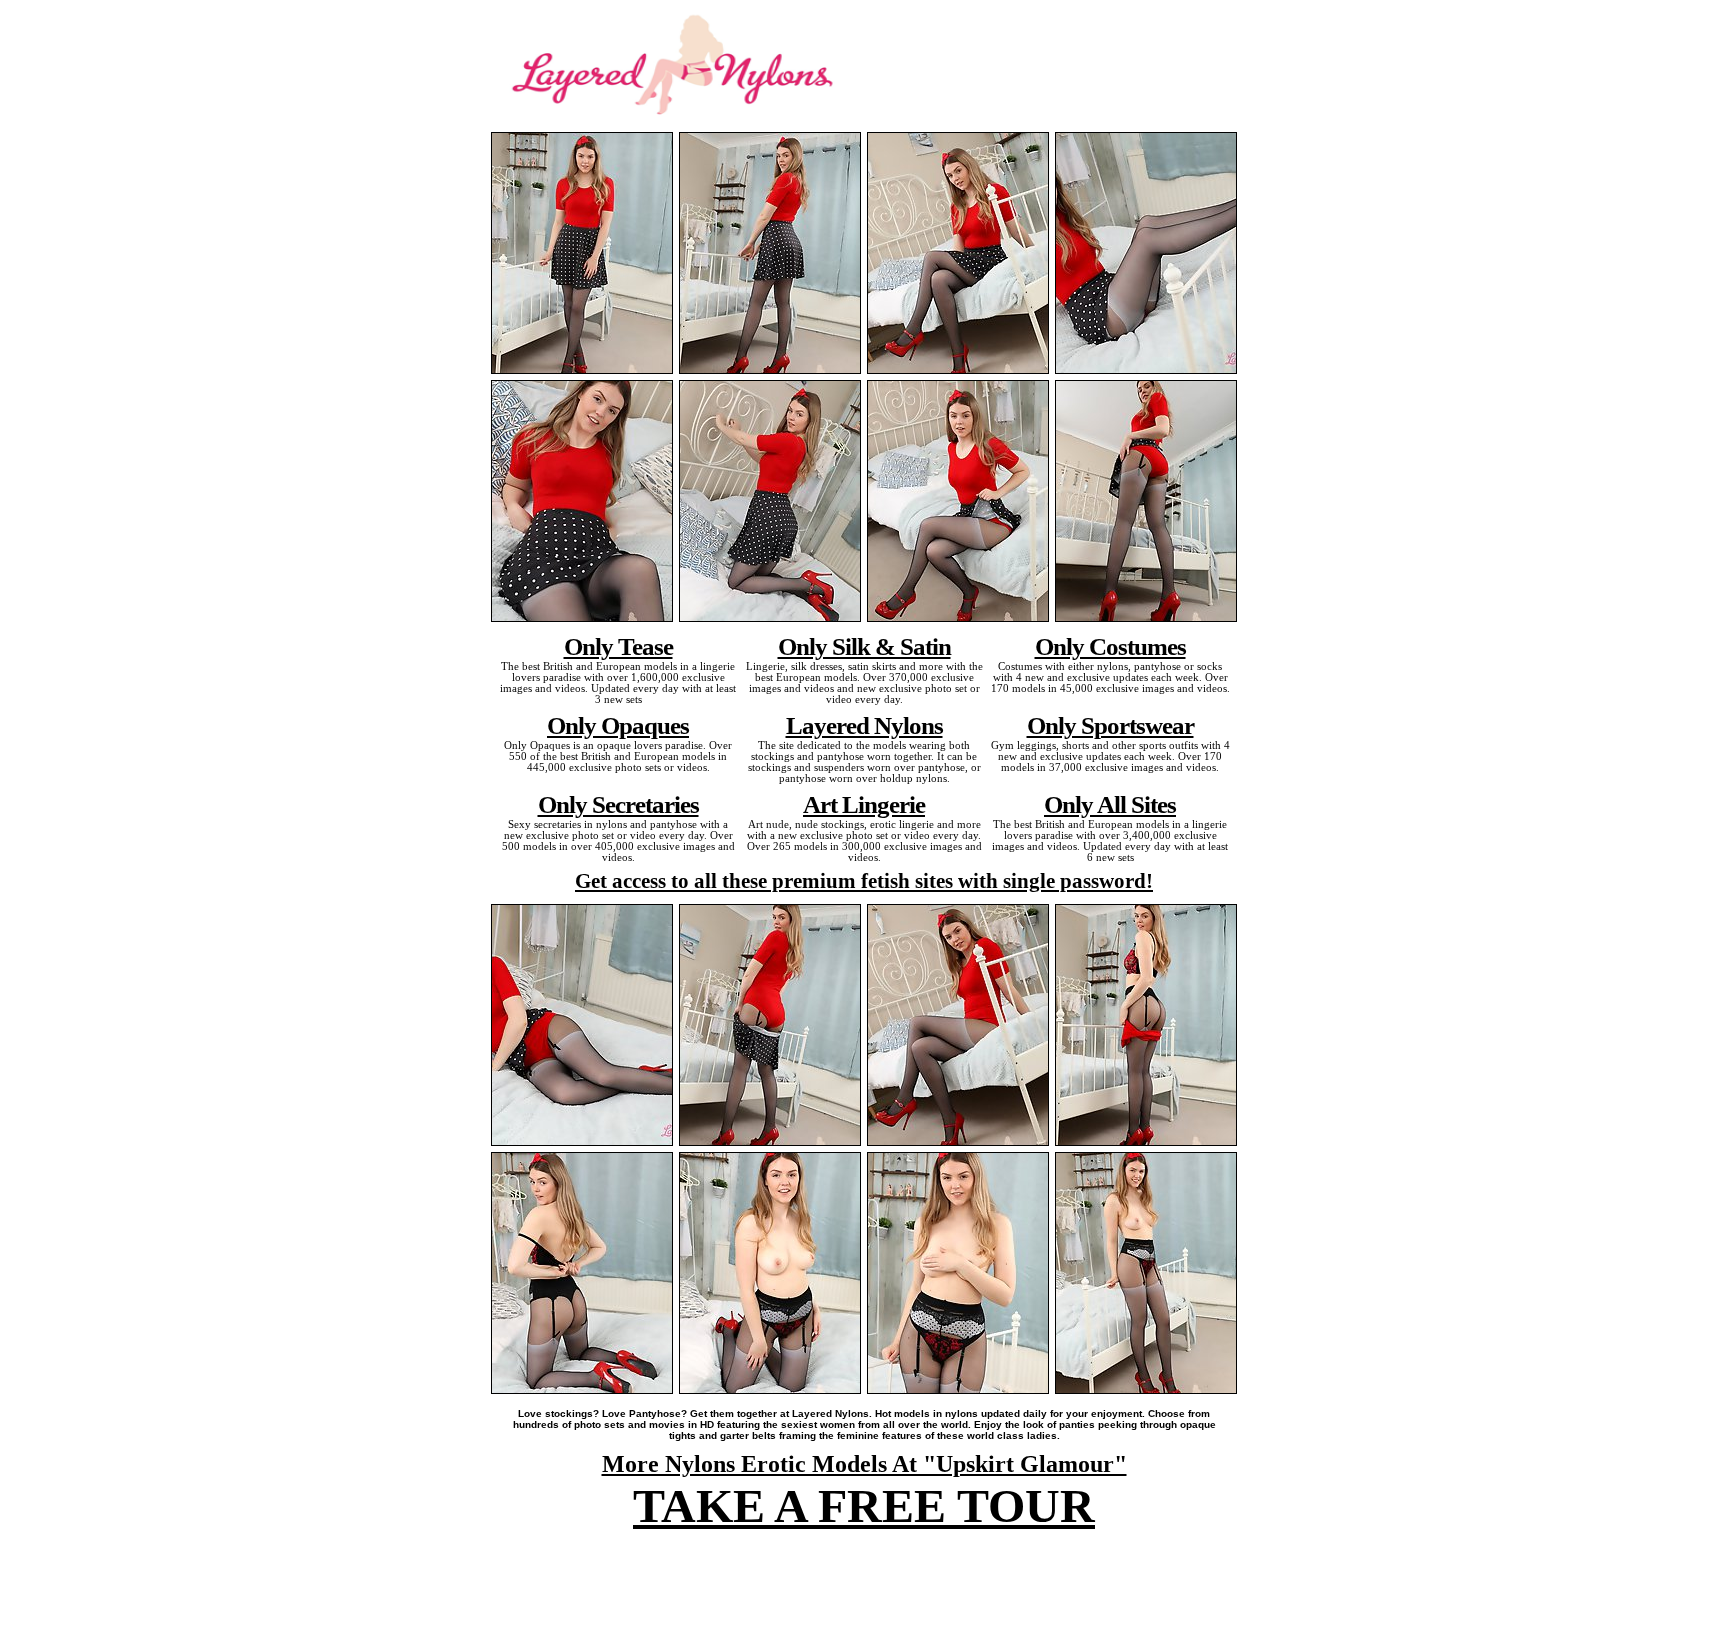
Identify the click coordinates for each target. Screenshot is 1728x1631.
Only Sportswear (1110, 725)
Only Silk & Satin (864, 646)
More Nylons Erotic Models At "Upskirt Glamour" (864, 1464)
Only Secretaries (618, 804)
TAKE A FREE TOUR (864, 1505)
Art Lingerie (864, 804)
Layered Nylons (864, 725)
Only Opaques (618, 725)
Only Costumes (1110, 646)
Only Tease (618, 646)
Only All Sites (1110, 804)
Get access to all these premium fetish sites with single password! (864, 881)
